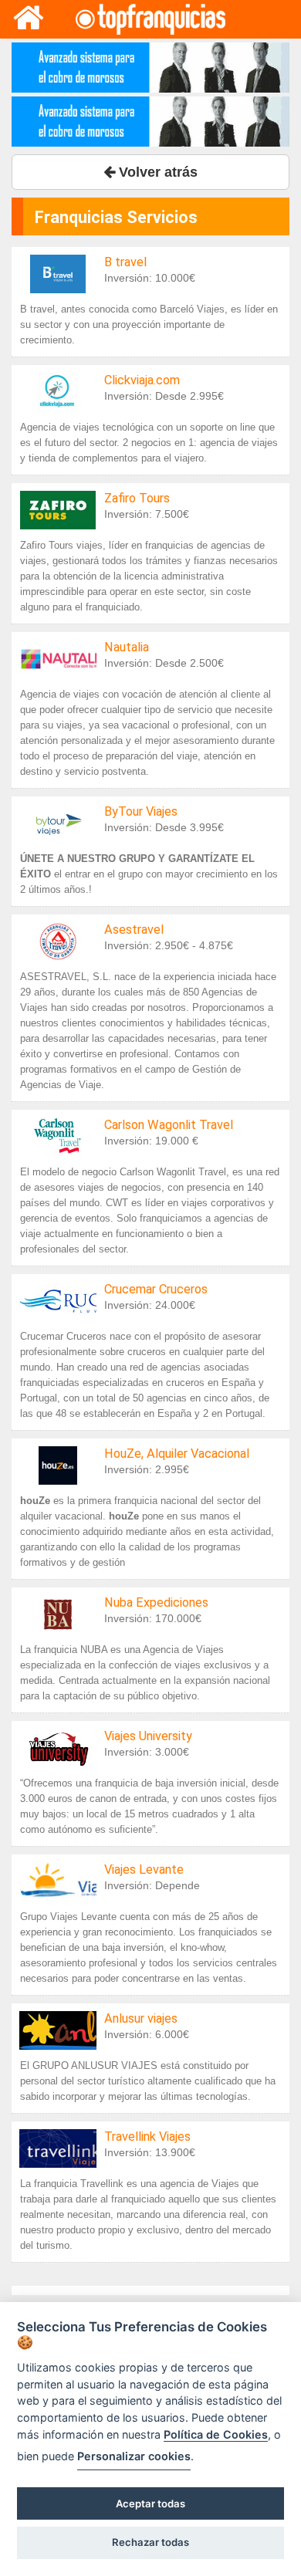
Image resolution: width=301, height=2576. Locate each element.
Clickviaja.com (142, 380)
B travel (125, 262)
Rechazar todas (150, 2542)
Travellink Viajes (147, 2137)
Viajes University (148, 1736)
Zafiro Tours (137, 498)
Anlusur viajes (141, 2018)
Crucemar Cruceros (156, 1289)
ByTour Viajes (141, 811)
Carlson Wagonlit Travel (169, 1125)
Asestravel (134, 930)
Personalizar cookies (134, 2456)
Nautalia (127, 647)
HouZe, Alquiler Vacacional (177, 1454)
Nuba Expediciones (156, 1602)
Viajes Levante (144, 1869)
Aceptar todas (150, 2503)
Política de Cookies (216, 2434)
